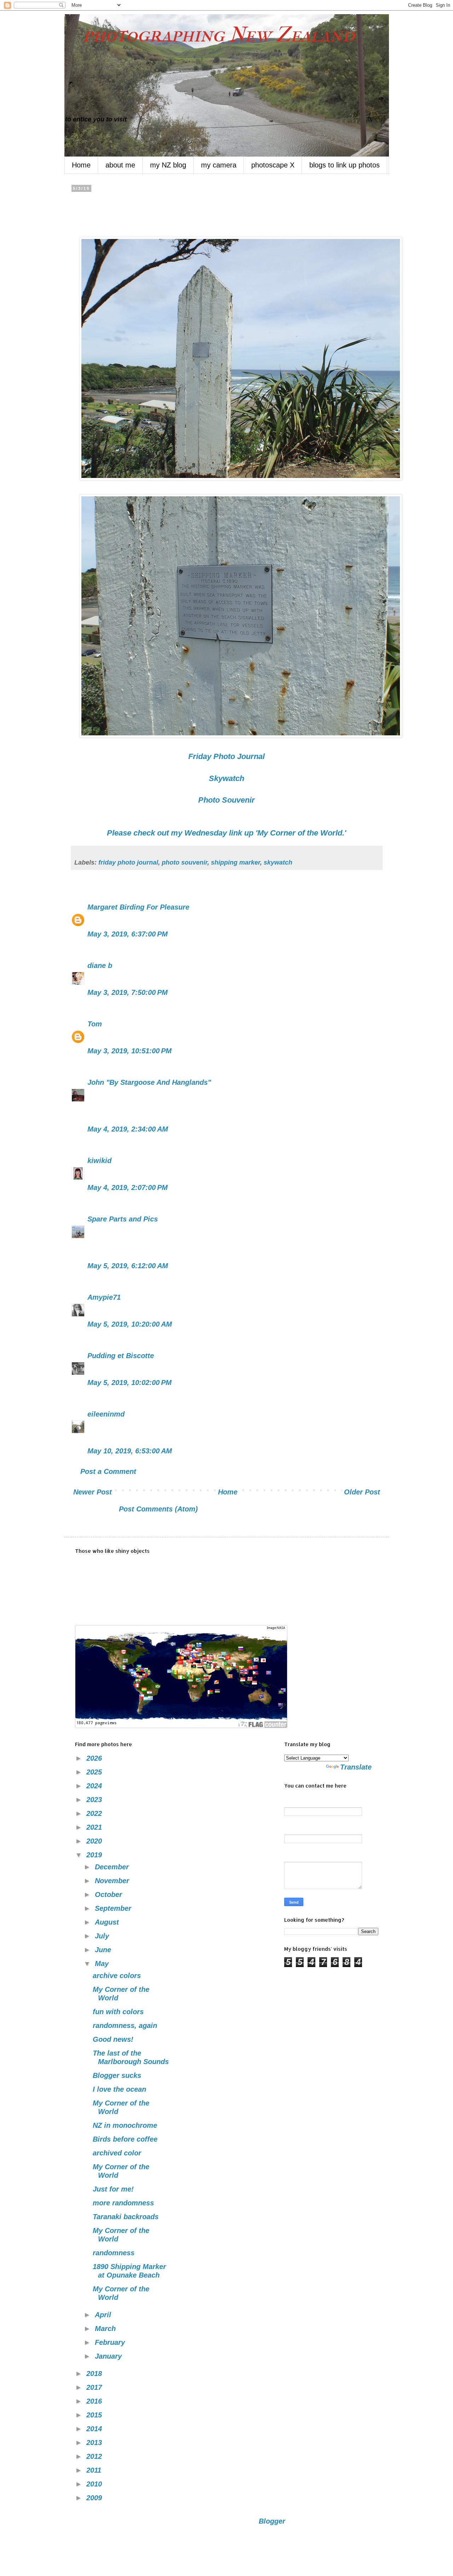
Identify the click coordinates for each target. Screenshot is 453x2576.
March (106, 2329)
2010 (95, 2484)
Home (81, 165)
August (108, 1922)
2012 (95, 2456)
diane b (100, 965)
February (111, 2342)
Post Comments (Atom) (158, 1509)
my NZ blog (168, 165)
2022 (95, 1813)
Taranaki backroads (126, 2217)
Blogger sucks (117, 2075)
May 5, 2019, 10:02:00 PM (130, 1383)
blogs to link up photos (345, 165)
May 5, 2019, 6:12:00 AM (128, 1266)
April (104, 2315)
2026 (95, 1758)
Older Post (362, 1492)
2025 (95, 1772)
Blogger (272, 2521)
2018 (95, 2373)
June (104, 1950)
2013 (95, 2443)
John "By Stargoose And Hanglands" (149, 1082)
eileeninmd (106, 1414)
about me (120, 165)
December (113, 1867)
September (114, 1908)
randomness (114, 2253)
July (103, 1936)
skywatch (278, 862)
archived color (117, 2153)
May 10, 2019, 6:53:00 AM (130, 1451)
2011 (95, 2470)
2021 (95, 1827)
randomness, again (125, 2025)
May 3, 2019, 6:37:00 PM (128, 934)
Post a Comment (108, 1471)
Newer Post (93, 1492)
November (113, 1881)
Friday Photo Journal (226, 756)
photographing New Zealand (210, 35)
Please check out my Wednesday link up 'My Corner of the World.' (226, 833)
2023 (95, 1800)
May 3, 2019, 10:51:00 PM (130, 1051)
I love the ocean (119, 2089)
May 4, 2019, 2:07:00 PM (128, 1187)
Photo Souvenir (226, 800)
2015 (95, 2415)
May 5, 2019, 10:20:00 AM (130, 1324)
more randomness (123, 2203)
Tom (95, 1024)
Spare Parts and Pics (123, 1219)
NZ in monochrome (125, 2125)
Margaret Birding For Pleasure (138, 907)
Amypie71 (104, 1297)
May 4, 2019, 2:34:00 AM (128, 1129)
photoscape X (273, 165)
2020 (95, 1841)
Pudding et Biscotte (121, 1356)
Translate (356, 1767)
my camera (219, 165)
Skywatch (226, 778)
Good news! (113, 2039)
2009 (95, 2498)
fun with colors (118, 2012)
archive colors (117, 1976)
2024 (95, 1786)
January (109, 2356)
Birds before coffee (125, 2139)
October (110, 1894)
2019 (95, 1855)
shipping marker (236, 862)
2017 (95, 2387)
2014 (95, 2429)
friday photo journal (128, 862)
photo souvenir (185, 862)
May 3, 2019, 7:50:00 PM (128, 992)
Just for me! (113, 2189)
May (103, 1964)
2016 (95, 2401)
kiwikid (99, 1161)
